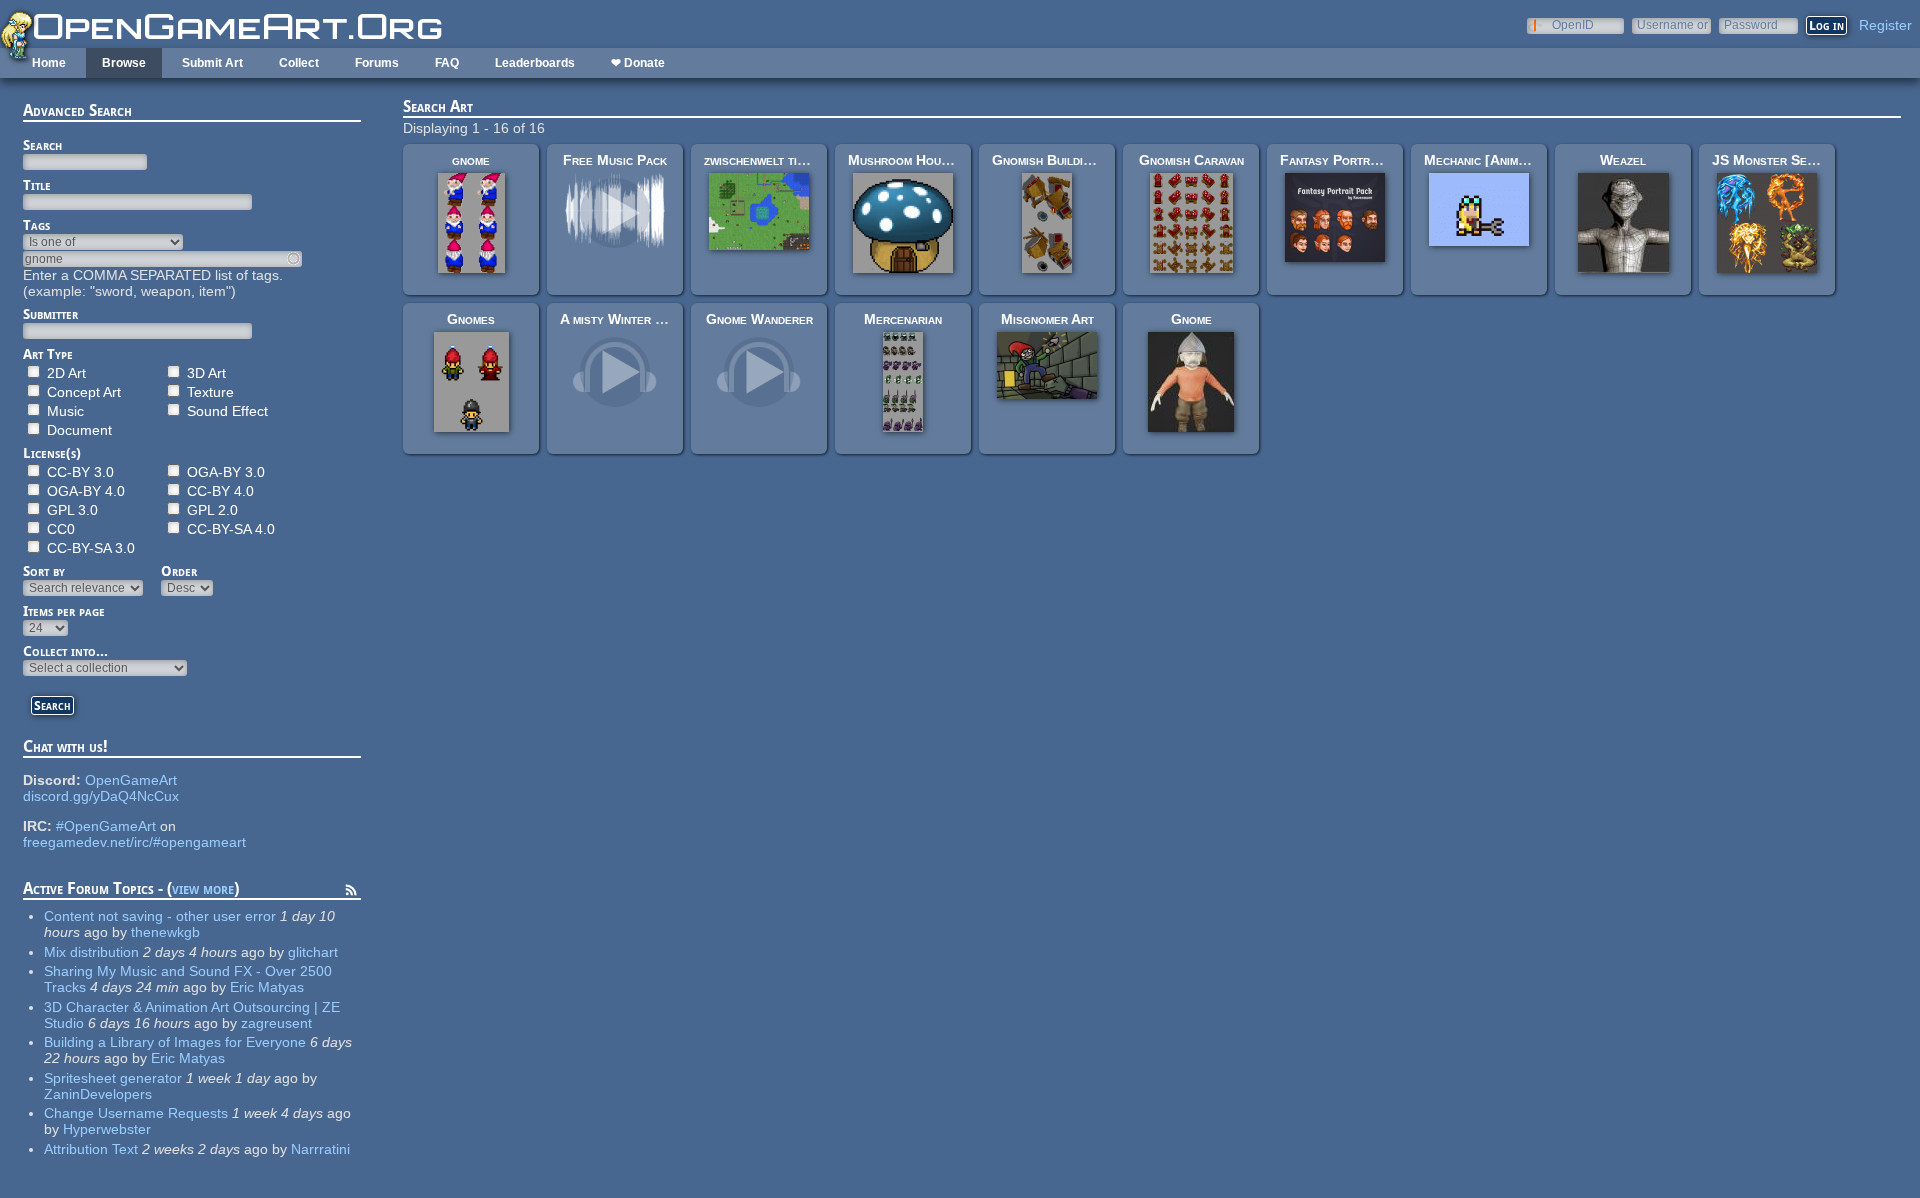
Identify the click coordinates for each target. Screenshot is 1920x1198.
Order (179, 571)
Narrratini (320, 1149)
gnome (471, 160)
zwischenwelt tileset (767, 160)
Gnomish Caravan (1191, 160)
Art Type (48, 354)
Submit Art (212, 63)
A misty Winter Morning (633, 319)
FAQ (447, 63)
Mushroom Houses (905, 160)
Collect (299, 63)
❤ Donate (638, 63)
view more (203, 888)
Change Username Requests (136, 1113)
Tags (36, 225)
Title (37, 185)
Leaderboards (535, 63)
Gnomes (471, 319)
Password (1751, 24)
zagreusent (276, 1023)
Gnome (1191, 319)
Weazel (1623, 160)
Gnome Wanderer (759, 319)
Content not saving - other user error (160, 916)
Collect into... (65, 651)
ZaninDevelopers (98, 1094)
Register (1885, 25)
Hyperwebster (107, 1129)
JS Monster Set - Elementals (1803, 160)
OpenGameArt (131, 780)
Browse (124, 63)
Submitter (50, 314)
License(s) (52, 453)
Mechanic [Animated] (1486, 160)
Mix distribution (91, 952)
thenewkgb (165, 932)
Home (49, 63)
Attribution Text (91, 1149)
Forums (377, 63)
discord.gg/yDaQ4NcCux (101, 796)
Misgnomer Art (1047, 319)
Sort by (44, 571)
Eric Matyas (267, 987)
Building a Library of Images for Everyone (175, 1042)
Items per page (64, 611)
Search (42, 145)
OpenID (1573, 24)
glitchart (313, 952)
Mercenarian (903, 319)
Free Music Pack (615, 160)
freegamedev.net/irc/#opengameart (134, 842)
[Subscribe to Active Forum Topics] (351, 893)
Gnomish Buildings (1048, 160)
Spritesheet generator (113, 1078)
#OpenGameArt (106, 826)
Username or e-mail (1672, 24)
